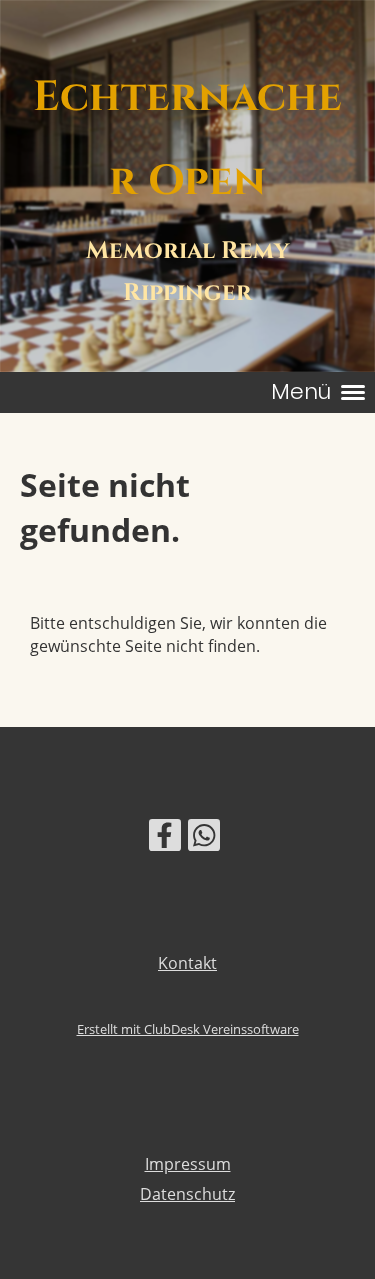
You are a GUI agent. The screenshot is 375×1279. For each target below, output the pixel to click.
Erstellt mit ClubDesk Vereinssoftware (188, 1029)
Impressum (188, 1164)
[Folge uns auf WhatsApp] (204, 838)
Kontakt (187, 963)
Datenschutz (187, 1194)
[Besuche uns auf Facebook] (165, 838)
